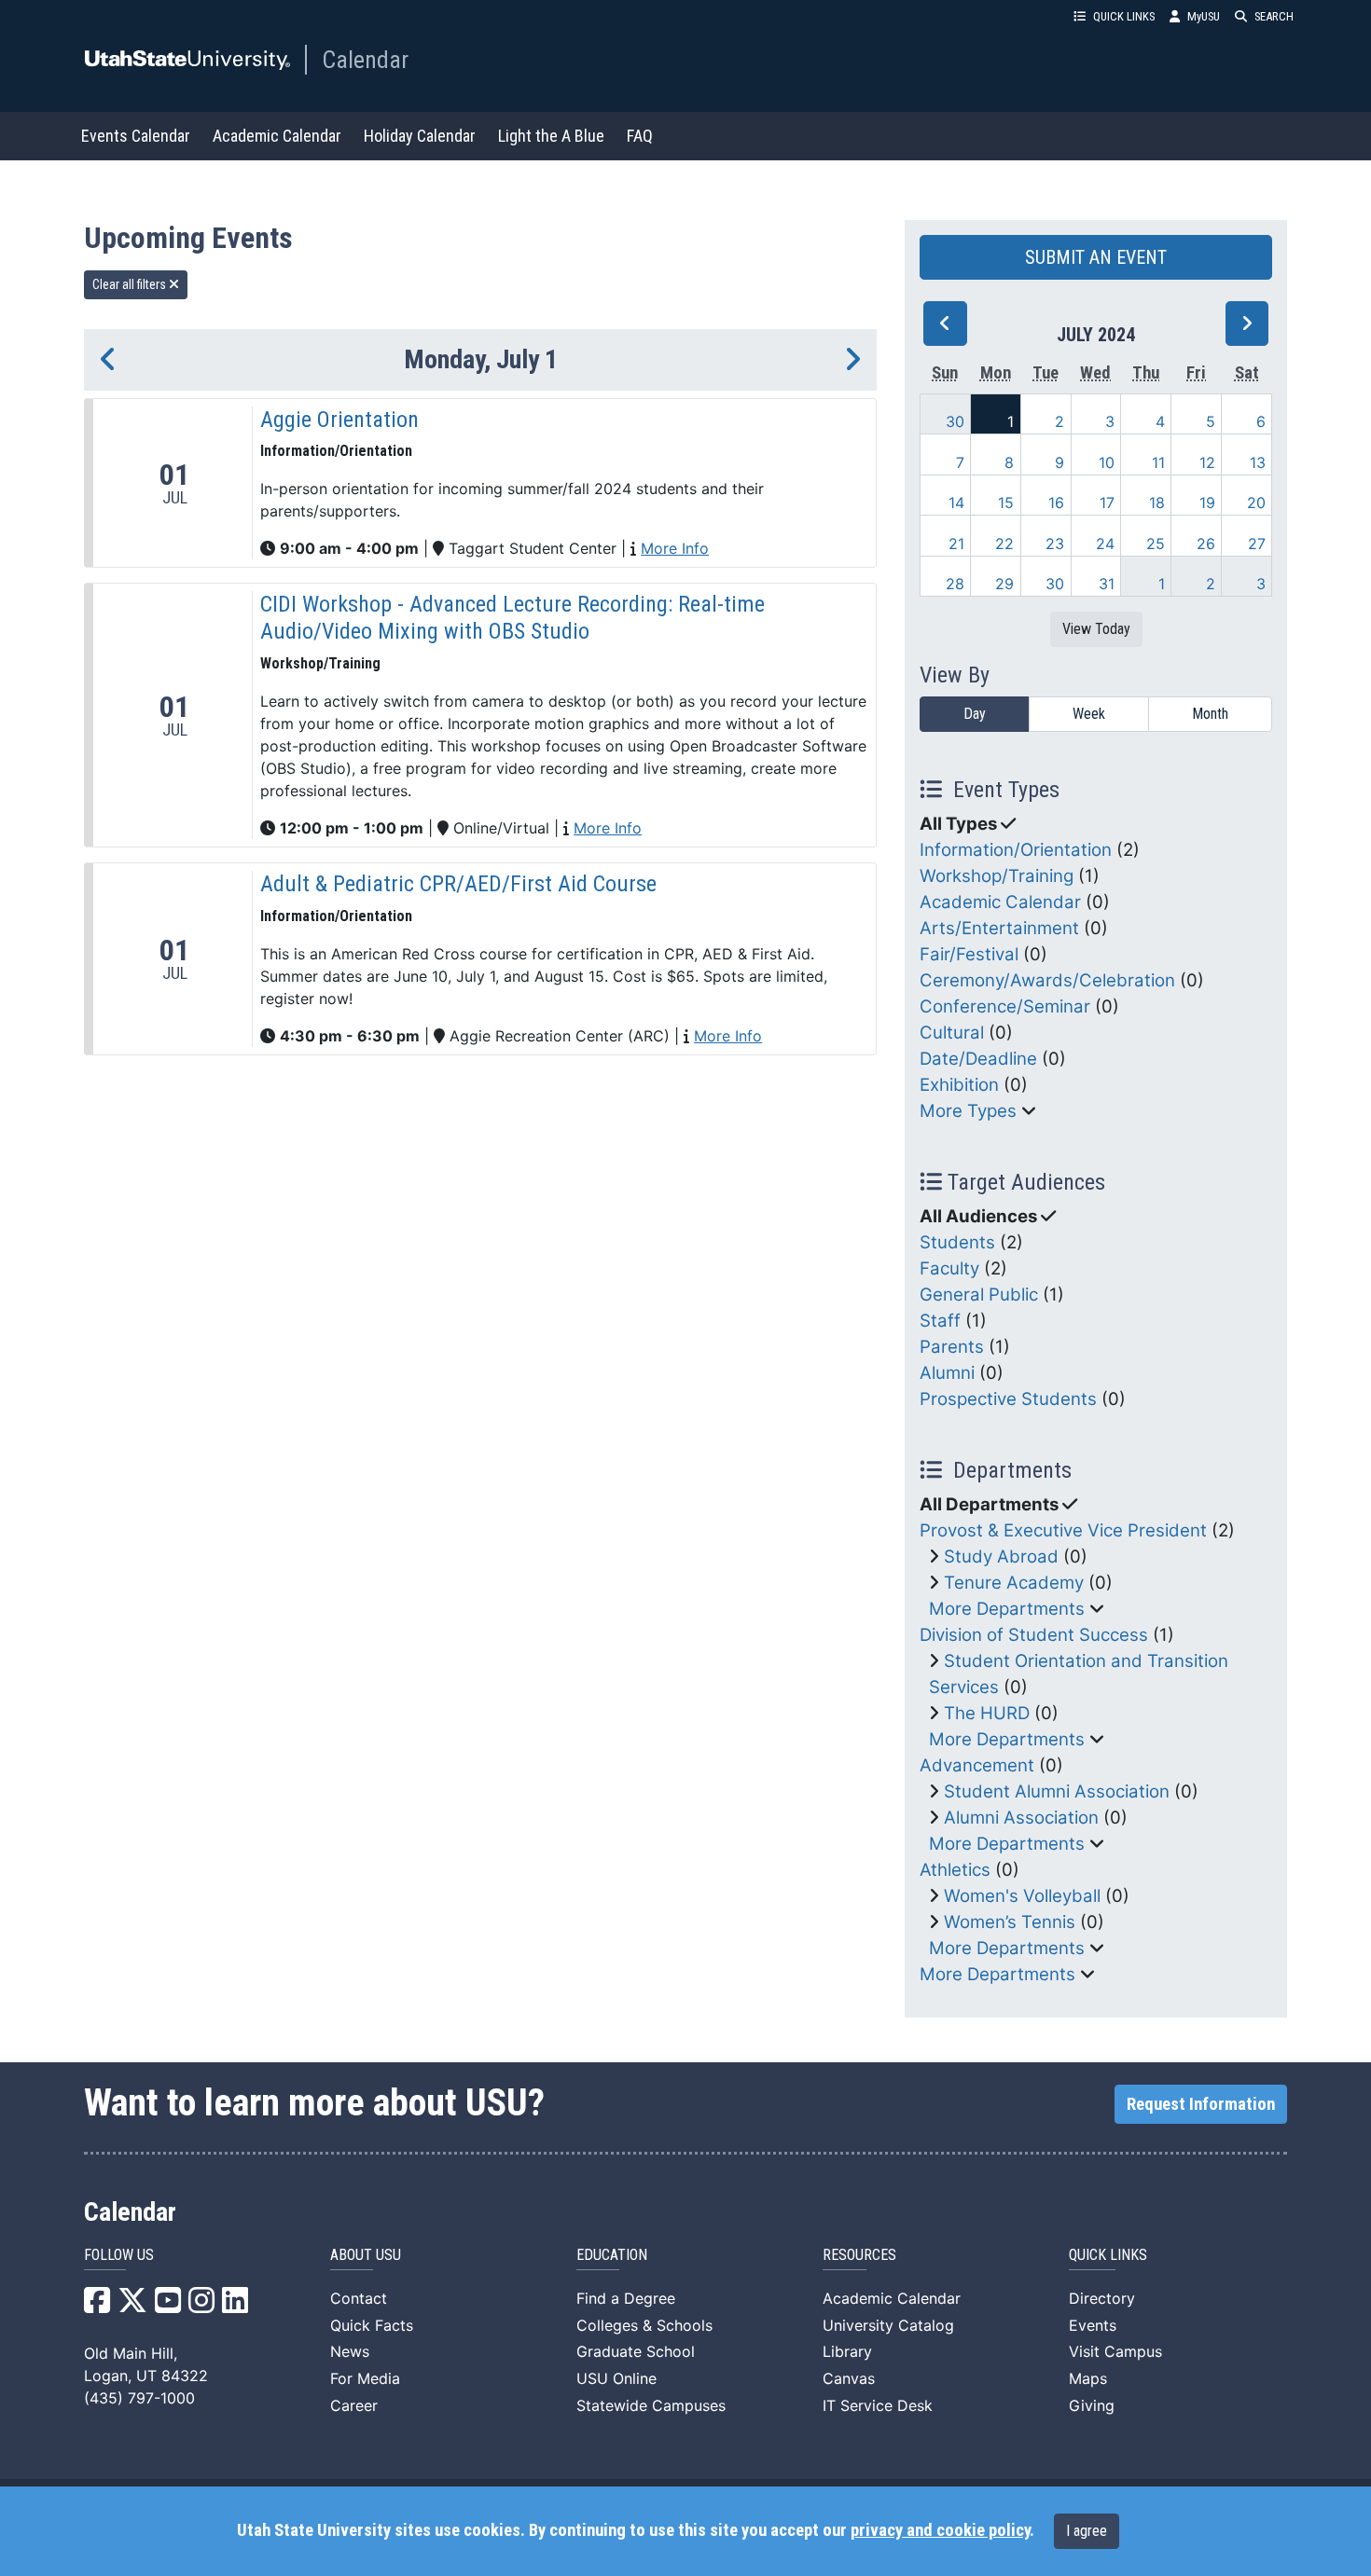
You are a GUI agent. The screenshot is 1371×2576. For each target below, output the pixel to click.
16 (1056, 503)
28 (955, 584)
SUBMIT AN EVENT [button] (1096, 257)
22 (1004, 544)
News (350, 2351)
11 (1158, 462)
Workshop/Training (997, 876)
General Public (979, 1295)
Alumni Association (1021, 1818)
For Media (365, 2378)
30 (955, 421)
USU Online (616, 2378)
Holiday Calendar (420, 136)
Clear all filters (131, 284)
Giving (1092, 2405)
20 (1256, 503)
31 (1107, 584)
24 (1105, 544)
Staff (940, 1321)
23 (1055, 544)
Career (354, 2405)
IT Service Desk (878, 2405)
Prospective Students (1008, 1399)
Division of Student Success (1034, 1635)
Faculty (949, 1268)
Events (1093, 2325)
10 (1107, 462)
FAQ (640, 136)
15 (1006, 503)
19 (1207, 503)
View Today (1096, 629)
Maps (1088, 2378)
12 (1207, 462)
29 (1004, 584)
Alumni (947, 1373)
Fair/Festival (969, 954)
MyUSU (1204, 16)
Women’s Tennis (1010, 1922)
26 (1206, 544)
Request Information (1201, 2104)
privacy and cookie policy (940, 2530)
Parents (952, 1347)
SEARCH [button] (1274, 16)
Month (1210, 714)
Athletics (955, 1870)
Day (975, 714)
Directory (1102, 2298)
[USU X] (132, 2306)
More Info (675, 548)
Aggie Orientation (339, 420)
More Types (968, 1111)
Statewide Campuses (651, 2405)
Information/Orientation (1016, 850)
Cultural (952, 1033)
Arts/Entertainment (999, 928)
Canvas (849, 2378)
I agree (1087, 2531)
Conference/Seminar (1005, 1006)
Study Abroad (1001, 1557)
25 (1156, 544)
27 (1257, 544)
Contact (359, 2298)
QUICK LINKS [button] (1124, 16)
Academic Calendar (277, 136)
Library (847, 2351)
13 (1258, 462)
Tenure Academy (1014, 1583)
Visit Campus (1115, 2351)
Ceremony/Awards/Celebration (1047, 980)
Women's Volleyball (1022, 1896)
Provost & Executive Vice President (1063, 1530)
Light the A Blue (551, 136)
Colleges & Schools (644, 2325)
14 (956, 503)
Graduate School (636, 2351)
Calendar (365, 60)
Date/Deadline (978, 1059)
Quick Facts (372, 2325)
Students (957, 1242)
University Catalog (888, 2325)
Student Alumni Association (1057, 1791)
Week (1089, 714)
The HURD (987, 1713)
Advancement (977, 1765)
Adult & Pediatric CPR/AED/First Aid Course (458, 884)
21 (956, 544)
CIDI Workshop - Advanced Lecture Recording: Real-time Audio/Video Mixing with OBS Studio (512, 618)
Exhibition (959, 1085)
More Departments (1007, 1609)
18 (1157, 503)
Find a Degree (626, 2298)
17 (1107, 503)
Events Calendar (136, 136)
